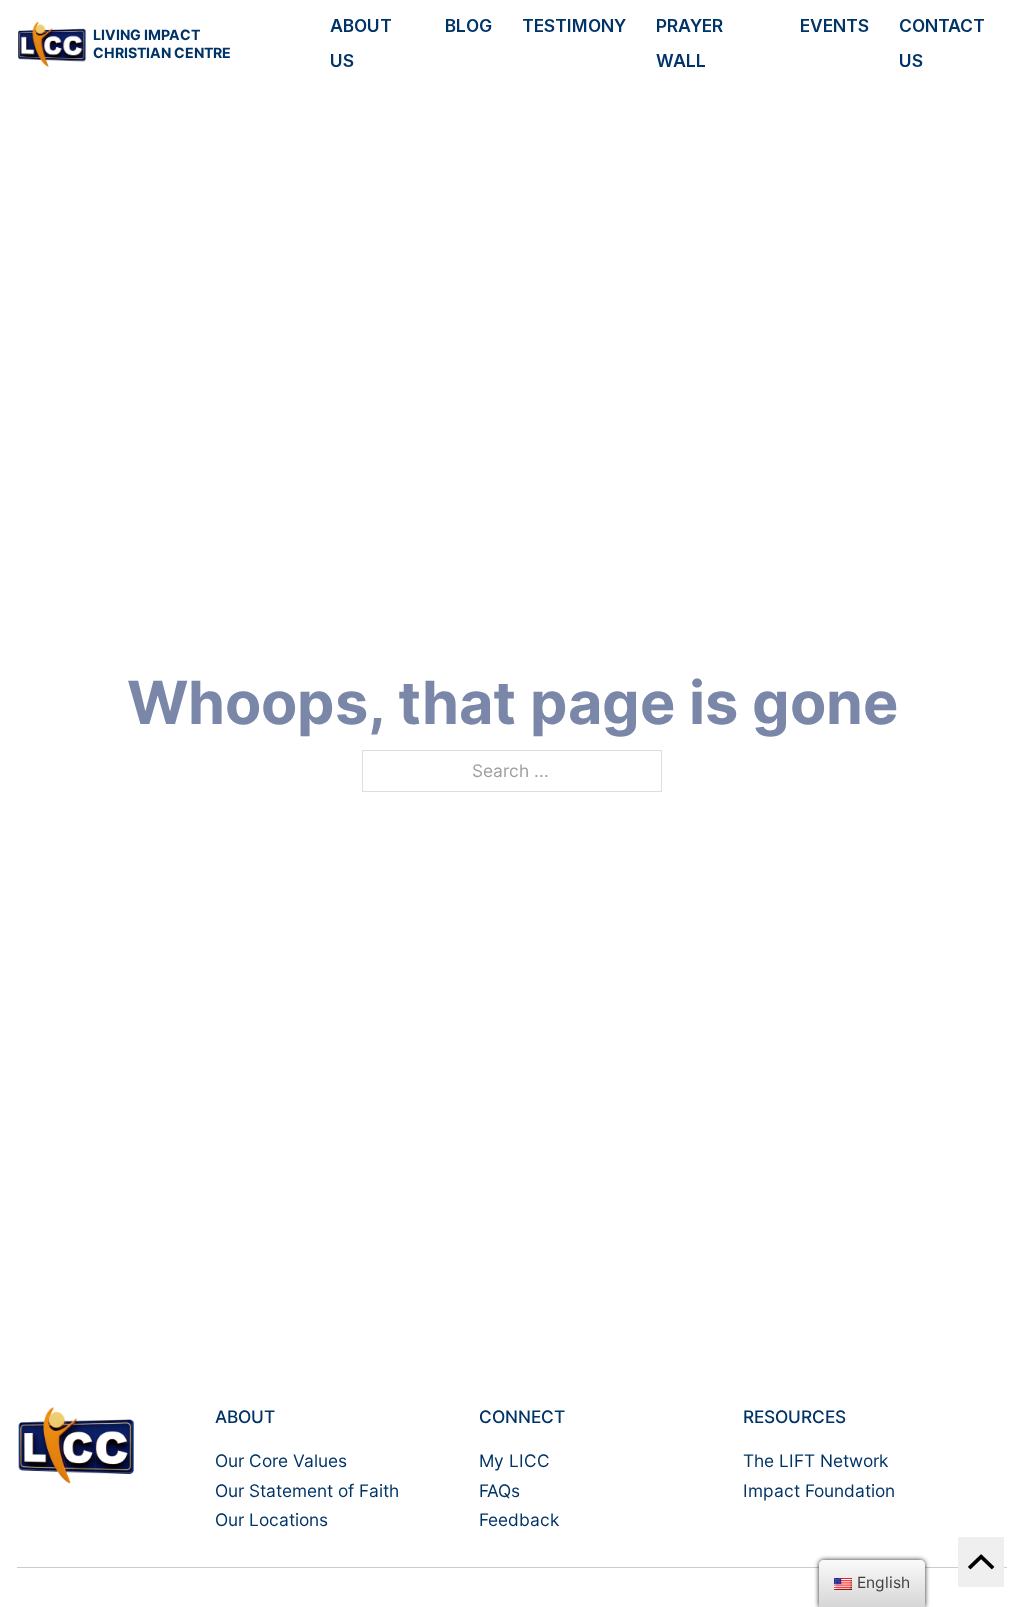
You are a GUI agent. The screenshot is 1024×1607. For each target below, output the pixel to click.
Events (834, 25)
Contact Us (942, 43)
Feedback (519, 1519)
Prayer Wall (689, 43)
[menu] (872, 1583)
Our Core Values (281, 1460)
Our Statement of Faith (307, 1490)
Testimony (574, 25)
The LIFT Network (815, 1460)
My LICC (514, 1460)
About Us (361, 43)
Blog (468, 25)
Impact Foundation (819, 1490)
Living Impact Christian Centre (162, 43)
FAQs (499, 1490)
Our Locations (271, 1519)
